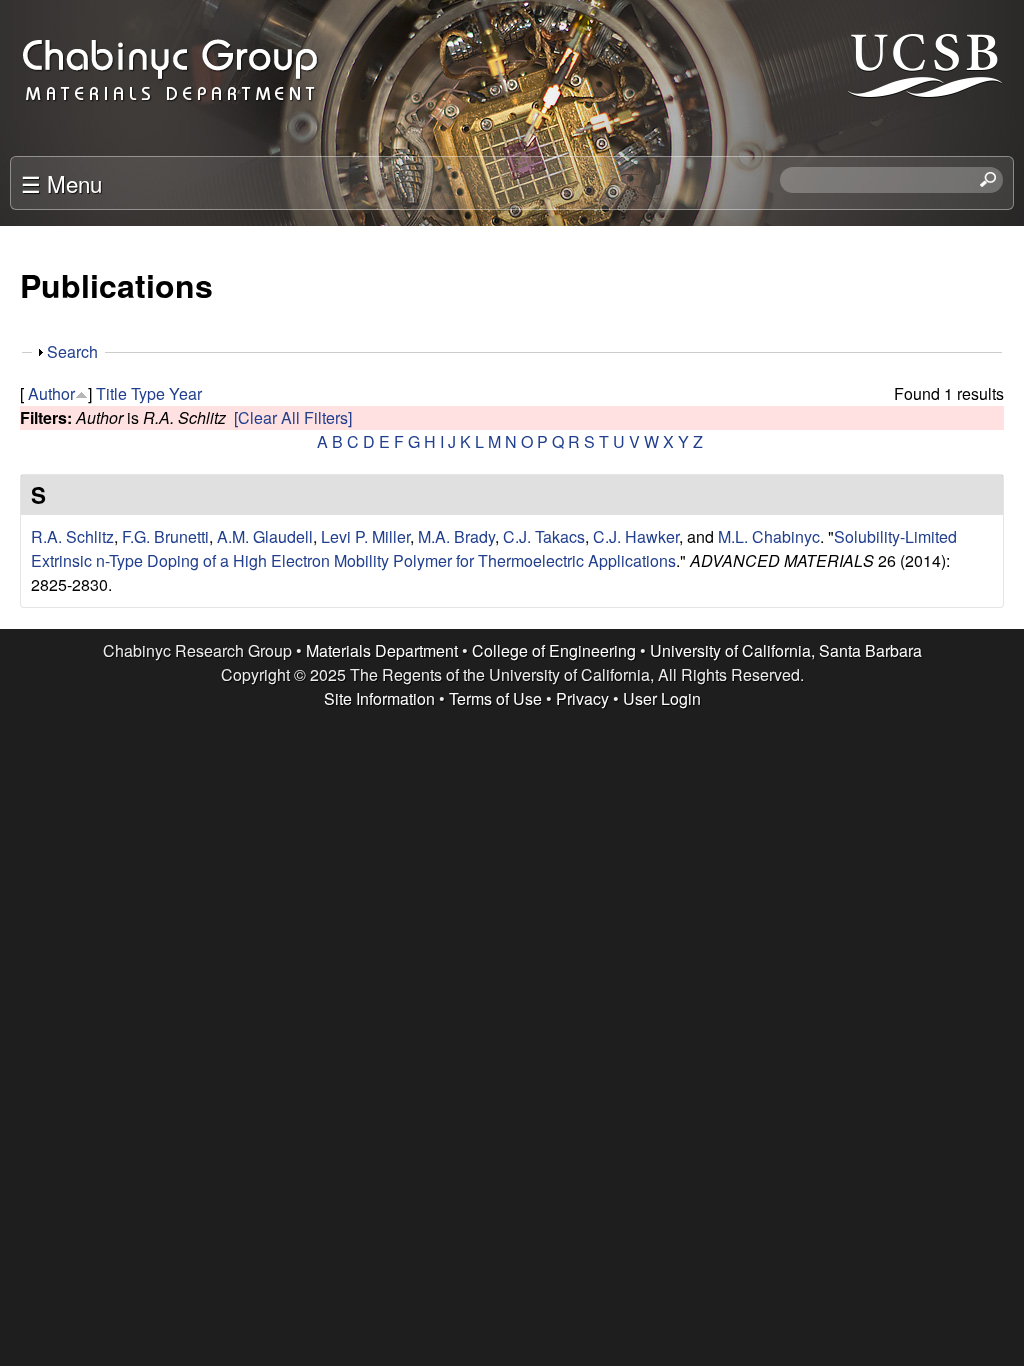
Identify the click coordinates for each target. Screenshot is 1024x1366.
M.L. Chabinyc (769, 536)
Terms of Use (495, 698)
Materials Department (382, 650)
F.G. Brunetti (165, 536)
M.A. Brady (456, 536)
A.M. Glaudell (265, 536)
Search (72, 351)
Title (111, 393)
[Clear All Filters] (293, 417)
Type (148, 393)
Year (185, 393)
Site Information (379, 698)
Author (51, 393)
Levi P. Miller (365, 536)
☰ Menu (61, 183)
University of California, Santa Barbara (786, 650)
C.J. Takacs (544, 536)
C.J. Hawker (636, 536)
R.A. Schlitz (72, 536)
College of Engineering (554, 650)
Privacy (582, 698)
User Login (662, 698)
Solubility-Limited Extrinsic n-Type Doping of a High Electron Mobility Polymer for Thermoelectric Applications (494, 548)
